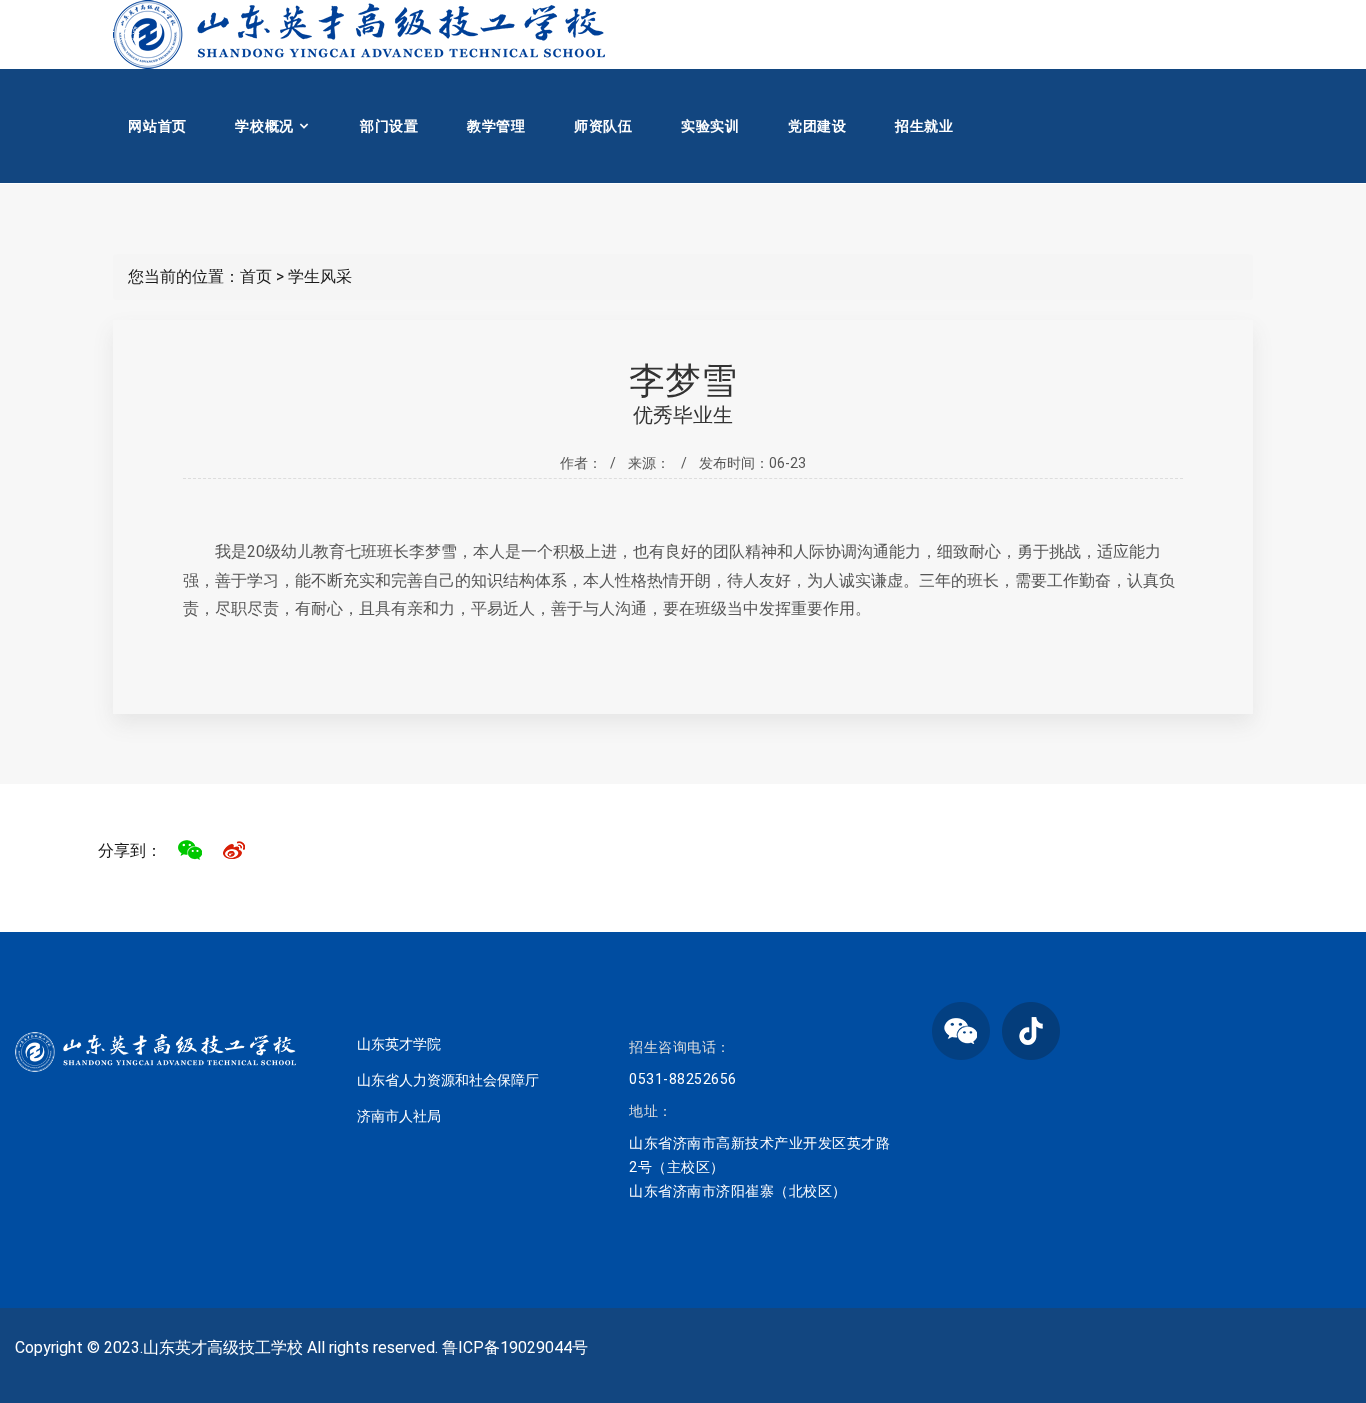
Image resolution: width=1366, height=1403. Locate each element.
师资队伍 (603, 126)
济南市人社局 (399, 1116)
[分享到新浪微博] (234, 850)
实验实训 (710, 126)
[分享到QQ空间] (278, 850)
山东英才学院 (399, 1044)
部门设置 (389, 126)
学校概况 (264, 126)
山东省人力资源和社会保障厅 (448, 1080)
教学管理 (496, 126)
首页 (256, 276)
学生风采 (320, 276)
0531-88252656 (683, 1079)
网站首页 (157, 126)
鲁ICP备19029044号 (515, 1347)
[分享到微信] (190, 850)
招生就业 (924, 126)
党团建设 (817, 126)
